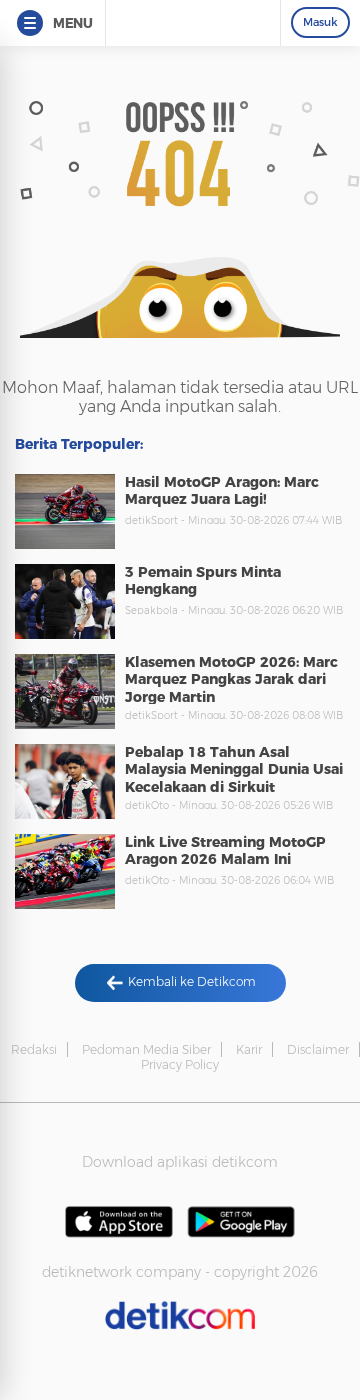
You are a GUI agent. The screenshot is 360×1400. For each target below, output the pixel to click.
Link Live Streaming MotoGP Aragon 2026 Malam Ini (225, 851)
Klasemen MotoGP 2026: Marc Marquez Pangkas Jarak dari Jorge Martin (231, 679)
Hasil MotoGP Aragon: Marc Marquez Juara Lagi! (222, 491)
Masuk (320, 22)
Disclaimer (318, 1049)
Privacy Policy (180, 1064)
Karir (249, 1049)
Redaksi (34, 1049)
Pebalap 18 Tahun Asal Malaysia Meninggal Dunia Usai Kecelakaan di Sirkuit (234, 769)
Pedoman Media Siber (146, 1049)
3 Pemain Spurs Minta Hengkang (203, 581)
